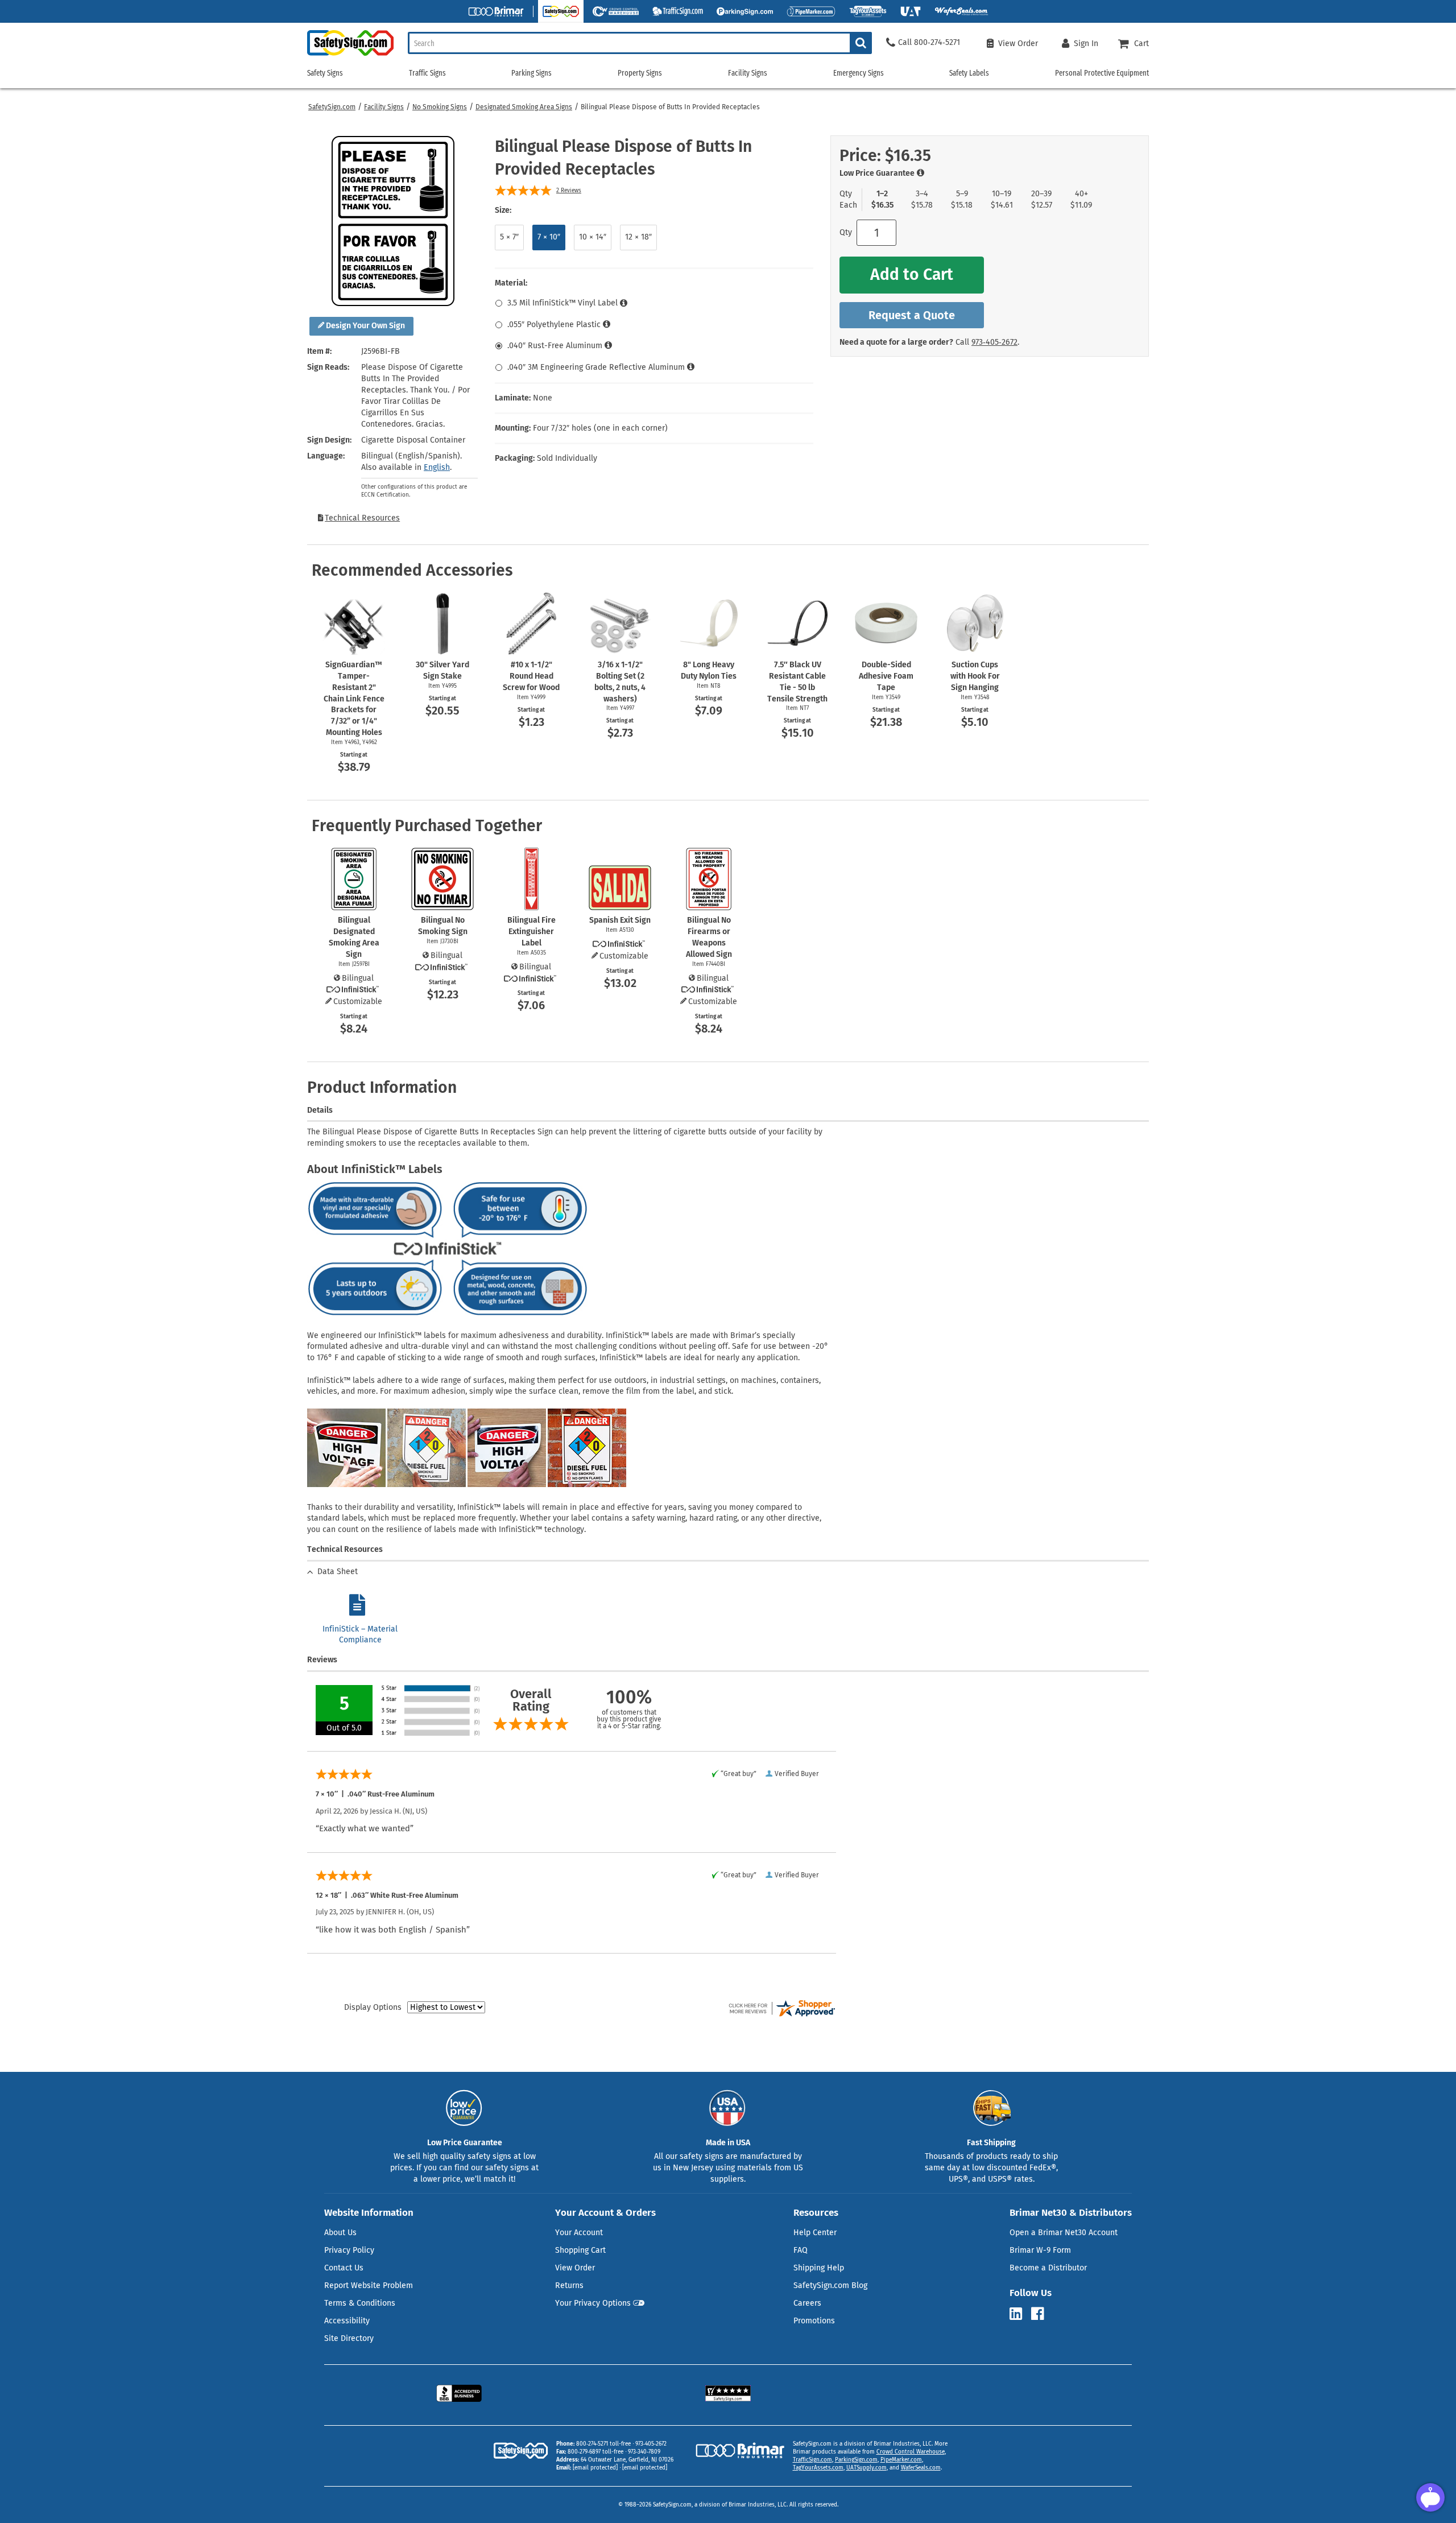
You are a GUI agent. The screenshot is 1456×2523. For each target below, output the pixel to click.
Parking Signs (531, 73)
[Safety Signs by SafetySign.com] (350, 55)
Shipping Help (819, 2268)
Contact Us (344, 2268)
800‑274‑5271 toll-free (603, 2444)
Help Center (815, 2233)
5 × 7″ (509, 237)
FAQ (801, 2250)
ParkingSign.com (856, 2460)
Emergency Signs (859, 73)
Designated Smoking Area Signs (524, 107)
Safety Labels (969, 73)
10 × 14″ (593, 237)
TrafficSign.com (812, 2460)
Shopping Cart (580, 2250)
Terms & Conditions (360, 2303)
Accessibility (347, 2321)
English (437, 467)
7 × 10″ (549, 237)
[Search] (861, 43)
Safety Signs (325, 73)
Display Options (373, 2007)
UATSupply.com (866, 2468)
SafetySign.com (332, 107)
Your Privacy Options (593, 2303)
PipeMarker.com (901, 2460)
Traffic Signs (427, 73)
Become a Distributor (1048, 2268)
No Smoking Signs (440, 107)
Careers (807, 2303)
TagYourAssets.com (818, 2468)
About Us (340, 2233)
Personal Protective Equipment (1102, 73)
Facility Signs (384, 107)
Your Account (579, 2233)
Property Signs (640, 73)
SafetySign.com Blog (830, 2285)
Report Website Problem (369, 2285)
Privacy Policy (349, 2250)
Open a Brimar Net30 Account (1064, 2233)
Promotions (814, 2321)
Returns (569, 2285)
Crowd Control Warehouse (911, 2452)
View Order (575, 2268)
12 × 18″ (638, 237)
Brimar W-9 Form (1040, 2250)
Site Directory (349, 2338)
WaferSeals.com (921, 2468)
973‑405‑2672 (994, 342)
